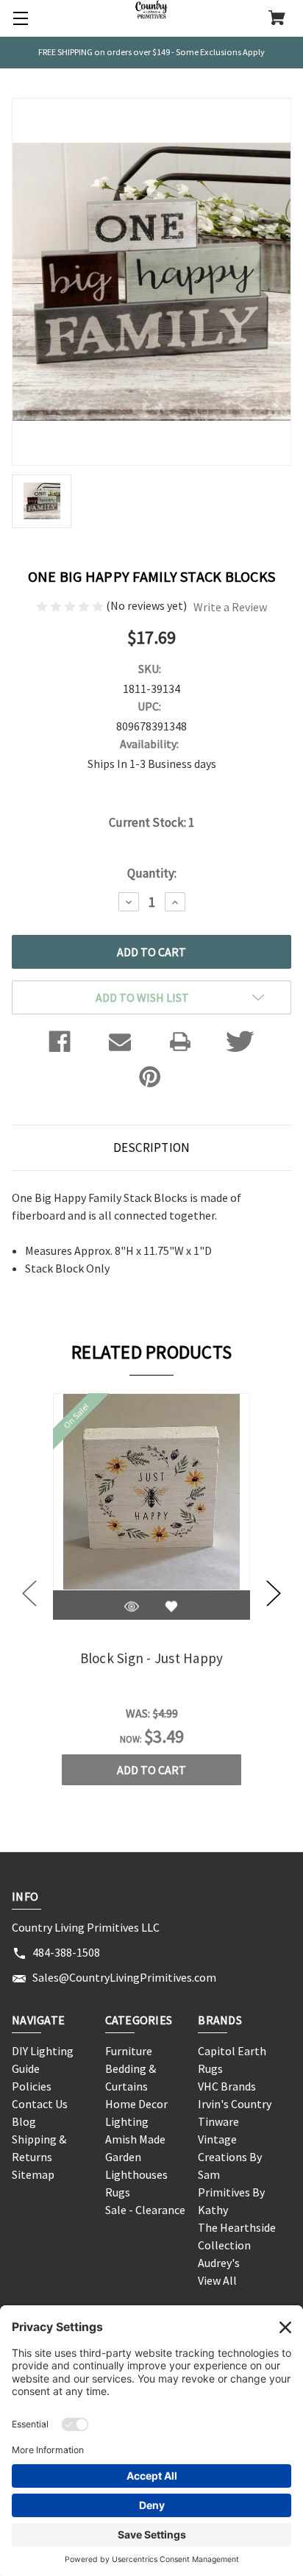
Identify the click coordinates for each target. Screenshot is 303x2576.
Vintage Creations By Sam (230, 2157)
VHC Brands (227, 2086)
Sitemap (33, 2174)
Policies (32, 2086)
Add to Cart (151, 1770)
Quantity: (152, 873)
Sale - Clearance (145, 2210)
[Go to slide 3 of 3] (29, 1594)
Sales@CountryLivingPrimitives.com (124, 1977)
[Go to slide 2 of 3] (274, 1594)
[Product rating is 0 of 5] (71, 605)
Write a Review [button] (230, 607)
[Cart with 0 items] (277, 19)
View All (217, 2280)
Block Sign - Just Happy (152, 1658)
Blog (24, 2121)
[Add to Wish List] (171, 1607)
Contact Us (40, 2104)
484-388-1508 (66, 1952)
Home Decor (136, 2104)
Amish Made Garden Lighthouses (136, 2157)
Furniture (129, 2051)
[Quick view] (132, 1607)
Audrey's (219, 2263)
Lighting (127, 2121)
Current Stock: (151, 822)
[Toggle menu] (18, 18)
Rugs (118, 2192)
